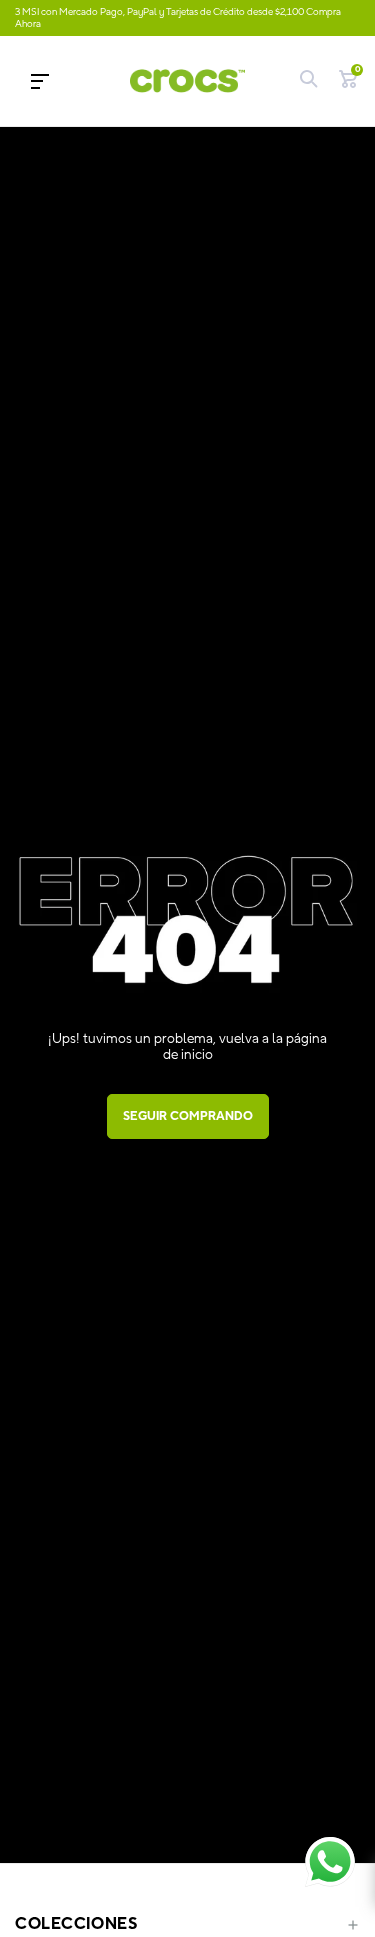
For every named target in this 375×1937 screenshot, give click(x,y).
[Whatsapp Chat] (330, 1862)
